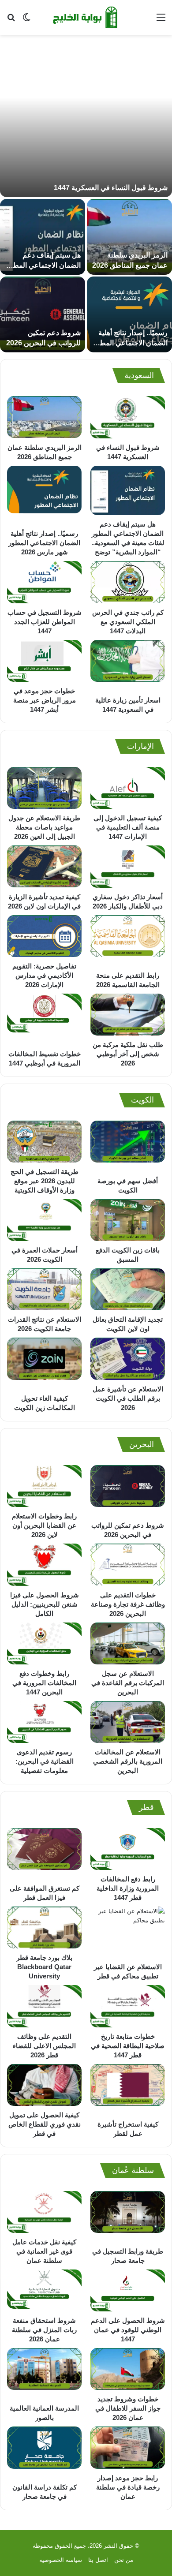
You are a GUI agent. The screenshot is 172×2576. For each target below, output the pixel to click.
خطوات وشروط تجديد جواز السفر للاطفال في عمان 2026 (128, 2408)
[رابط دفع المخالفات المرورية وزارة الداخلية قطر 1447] (128, 1849)
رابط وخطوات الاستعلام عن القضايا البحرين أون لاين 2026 (44, 1525)
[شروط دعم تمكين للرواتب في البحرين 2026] (43, 314)
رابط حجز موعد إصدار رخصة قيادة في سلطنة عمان (128, 2487)
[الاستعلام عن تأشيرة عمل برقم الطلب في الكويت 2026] (128, 1359)
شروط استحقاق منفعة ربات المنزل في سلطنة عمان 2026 (44, 2330)
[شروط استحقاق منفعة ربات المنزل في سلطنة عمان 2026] (44, 2290)
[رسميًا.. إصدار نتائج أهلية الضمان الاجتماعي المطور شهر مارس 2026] (129, 314)
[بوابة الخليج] (86, 17)
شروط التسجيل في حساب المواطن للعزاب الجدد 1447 (45, 622)
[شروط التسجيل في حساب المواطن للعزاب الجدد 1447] (44, 582)
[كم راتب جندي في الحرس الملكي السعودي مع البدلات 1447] (128, 582)
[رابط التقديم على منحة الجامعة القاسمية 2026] (128, 941)
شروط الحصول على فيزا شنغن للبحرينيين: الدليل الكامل (45, 1604)
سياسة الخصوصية (61, 2560)
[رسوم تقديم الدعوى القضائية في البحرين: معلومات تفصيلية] (44, 1722)
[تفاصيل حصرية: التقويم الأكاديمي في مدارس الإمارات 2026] (44, 936)
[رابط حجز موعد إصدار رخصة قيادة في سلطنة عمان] (128, 2447)
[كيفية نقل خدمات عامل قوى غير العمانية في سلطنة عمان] (44, 2212)
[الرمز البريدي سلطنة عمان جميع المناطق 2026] (129, 237)
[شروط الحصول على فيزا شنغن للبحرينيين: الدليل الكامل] (44, 1565)
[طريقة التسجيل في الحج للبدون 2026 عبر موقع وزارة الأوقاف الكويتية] (44, 1142)
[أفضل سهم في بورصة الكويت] (128, 1146)
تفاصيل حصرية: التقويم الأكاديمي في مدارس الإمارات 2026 (44, 975)
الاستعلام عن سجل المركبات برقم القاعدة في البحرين (128, 1683)
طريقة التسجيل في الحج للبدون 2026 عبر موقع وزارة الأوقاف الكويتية (45, 1181)
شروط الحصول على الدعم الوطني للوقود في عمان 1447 (128, 2330)
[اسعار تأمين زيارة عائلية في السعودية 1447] (128, 665)
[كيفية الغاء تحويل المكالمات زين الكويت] (44, 1363)
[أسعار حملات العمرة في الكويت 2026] (44, 1220)
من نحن (124, 2560)
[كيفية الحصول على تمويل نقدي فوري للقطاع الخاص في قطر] (44, 2085)
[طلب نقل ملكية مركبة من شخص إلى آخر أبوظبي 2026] (128, 1015)
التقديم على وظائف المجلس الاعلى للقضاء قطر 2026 (44, 2046)
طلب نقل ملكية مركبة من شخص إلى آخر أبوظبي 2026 (128, 1054)
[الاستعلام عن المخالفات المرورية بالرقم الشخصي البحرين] (128, 1722)
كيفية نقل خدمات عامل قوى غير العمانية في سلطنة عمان (44, 2251)
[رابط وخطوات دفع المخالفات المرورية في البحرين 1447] (44, 1643)
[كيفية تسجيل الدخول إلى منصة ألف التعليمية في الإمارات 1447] (128, 788)
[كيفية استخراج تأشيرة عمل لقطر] (128, 2090)
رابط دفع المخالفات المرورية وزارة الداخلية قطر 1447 (128, 1888)
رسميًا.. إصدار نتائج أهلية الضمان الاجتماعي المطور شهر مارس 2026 (130, 343)
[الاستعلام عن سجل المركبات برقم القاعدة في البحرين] (128, 1643)
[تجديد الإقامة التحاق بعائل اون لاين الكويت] (128, 1289)
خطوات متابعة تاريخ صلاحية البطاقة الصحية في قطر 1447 (128, 2046)
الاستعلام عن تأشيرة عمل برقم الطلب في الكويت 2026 (128, 1398)
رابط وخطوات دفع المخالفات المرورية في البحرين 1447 (44, 1683)
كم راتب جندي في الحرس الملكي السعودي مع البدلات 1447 (128, 622)
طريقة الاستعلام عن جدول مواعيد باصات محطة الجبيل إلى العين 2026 (44, 827)
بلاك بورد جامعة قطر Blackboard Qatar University (44, 1967)
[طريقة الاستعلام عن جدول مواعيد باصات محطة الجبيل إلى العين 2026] (44, 788)
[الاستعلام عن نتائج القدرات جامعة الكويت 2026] (44, 1289)
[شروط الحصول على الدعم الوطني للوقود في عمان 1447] (128, 2290)
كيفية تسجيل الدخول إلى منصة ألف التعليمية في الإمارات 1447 (128, 827)
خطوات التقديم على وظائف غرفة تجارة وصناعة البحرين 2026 (128, 1604)
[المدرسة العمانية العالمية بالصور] (44, 2374)
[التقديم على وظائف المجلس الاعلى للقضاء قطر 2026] (44, 2006)
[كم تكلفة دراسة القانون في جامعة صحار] (44, 2452)
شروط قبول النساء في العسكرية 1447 (111, 188)
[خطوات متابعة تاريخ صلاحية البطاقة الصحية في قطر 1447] (128, 2006)
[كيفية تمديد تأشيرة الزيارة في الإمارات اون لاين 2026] (44, 866)
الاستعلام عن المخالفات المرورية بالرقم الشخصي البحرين (128, 1761)
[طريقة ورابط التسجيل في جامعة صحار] (128, 2217)
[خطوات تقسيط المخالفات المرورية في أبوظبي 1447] (44, 1019)
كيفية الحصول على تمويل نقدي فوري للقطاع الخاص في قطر (45, 2124)
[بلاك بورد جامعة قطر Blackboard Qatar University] (44, 1927)
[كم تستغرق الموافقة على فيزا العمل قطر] (44, 1854)
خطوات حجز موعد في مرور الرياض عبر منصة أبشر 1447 (45, 700)
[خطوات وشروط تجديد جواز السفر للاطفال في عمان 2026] (128, 2369)
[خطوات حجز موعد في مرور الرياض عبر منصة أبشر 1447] (44, 661)
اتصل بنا (98, 2560)
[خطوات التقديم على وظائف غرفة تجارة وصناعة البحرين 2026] (128, 1565)
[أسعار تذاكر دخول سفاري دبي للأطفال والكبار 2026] (128, 866)
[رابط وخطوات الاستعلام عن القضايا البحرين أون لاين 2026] (44, 1486)
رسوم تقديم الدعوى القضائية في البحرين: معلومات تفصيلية (45, 1761)
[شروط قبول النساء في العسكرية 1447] (86, 120)
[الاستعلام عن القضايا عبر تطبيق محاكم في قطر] (128, 1932)
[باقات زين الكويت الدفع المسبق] (128, 1220)
